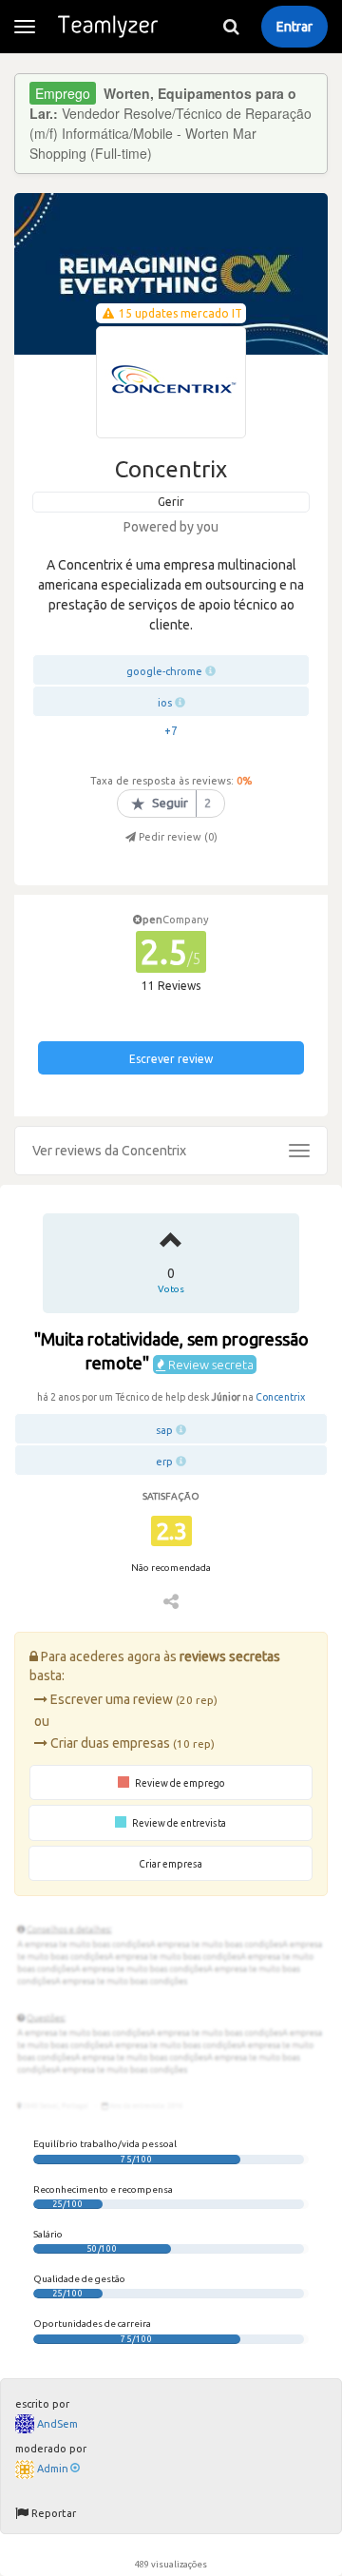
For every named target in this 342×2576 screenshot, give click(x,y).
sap (164, 1430)
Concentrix (280, 1397)
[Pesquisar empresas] (231, 27)
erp (164, 1462)
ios (165, 703)
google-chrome (164, 671)
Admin (53, 2469)
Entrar (294, 27)
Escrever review (171, 1059)
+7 (171, 731)
